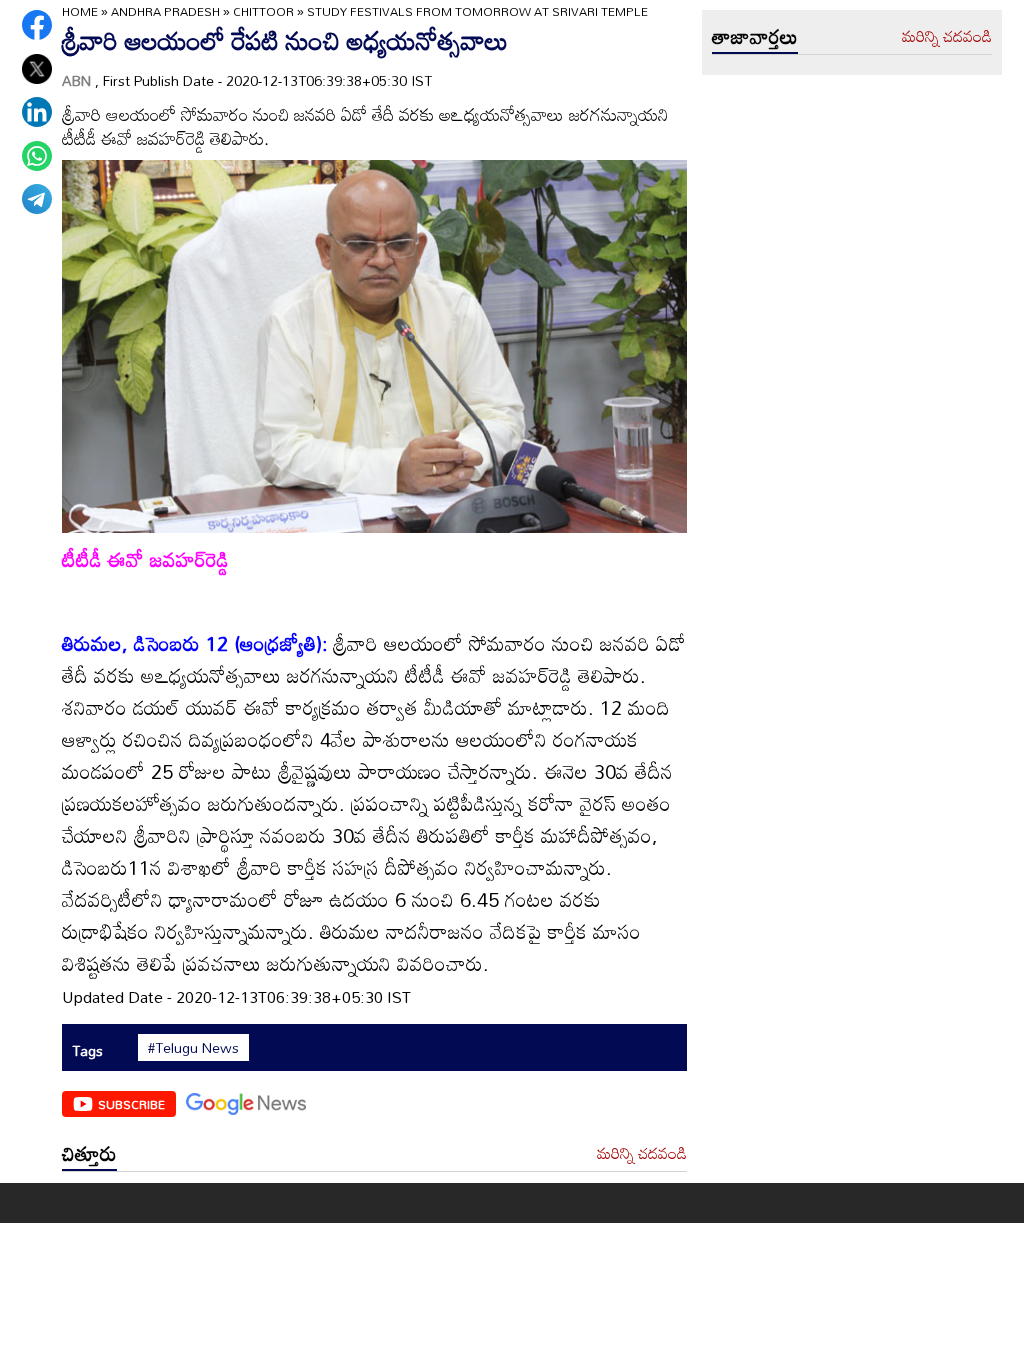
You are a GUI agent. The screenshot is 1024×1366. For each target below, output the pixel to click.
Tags (87, 1050)
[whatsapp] (37, 156)
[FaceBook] (37, 25)
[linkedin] (37, 112)
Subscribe (131, 1104)
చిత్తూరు (89, 1153)
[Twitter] (37, 69)
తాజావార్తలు (755, 36)
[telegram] (37, 199)
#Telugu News (193, 1048)
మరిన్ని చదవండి (642, 1154)
